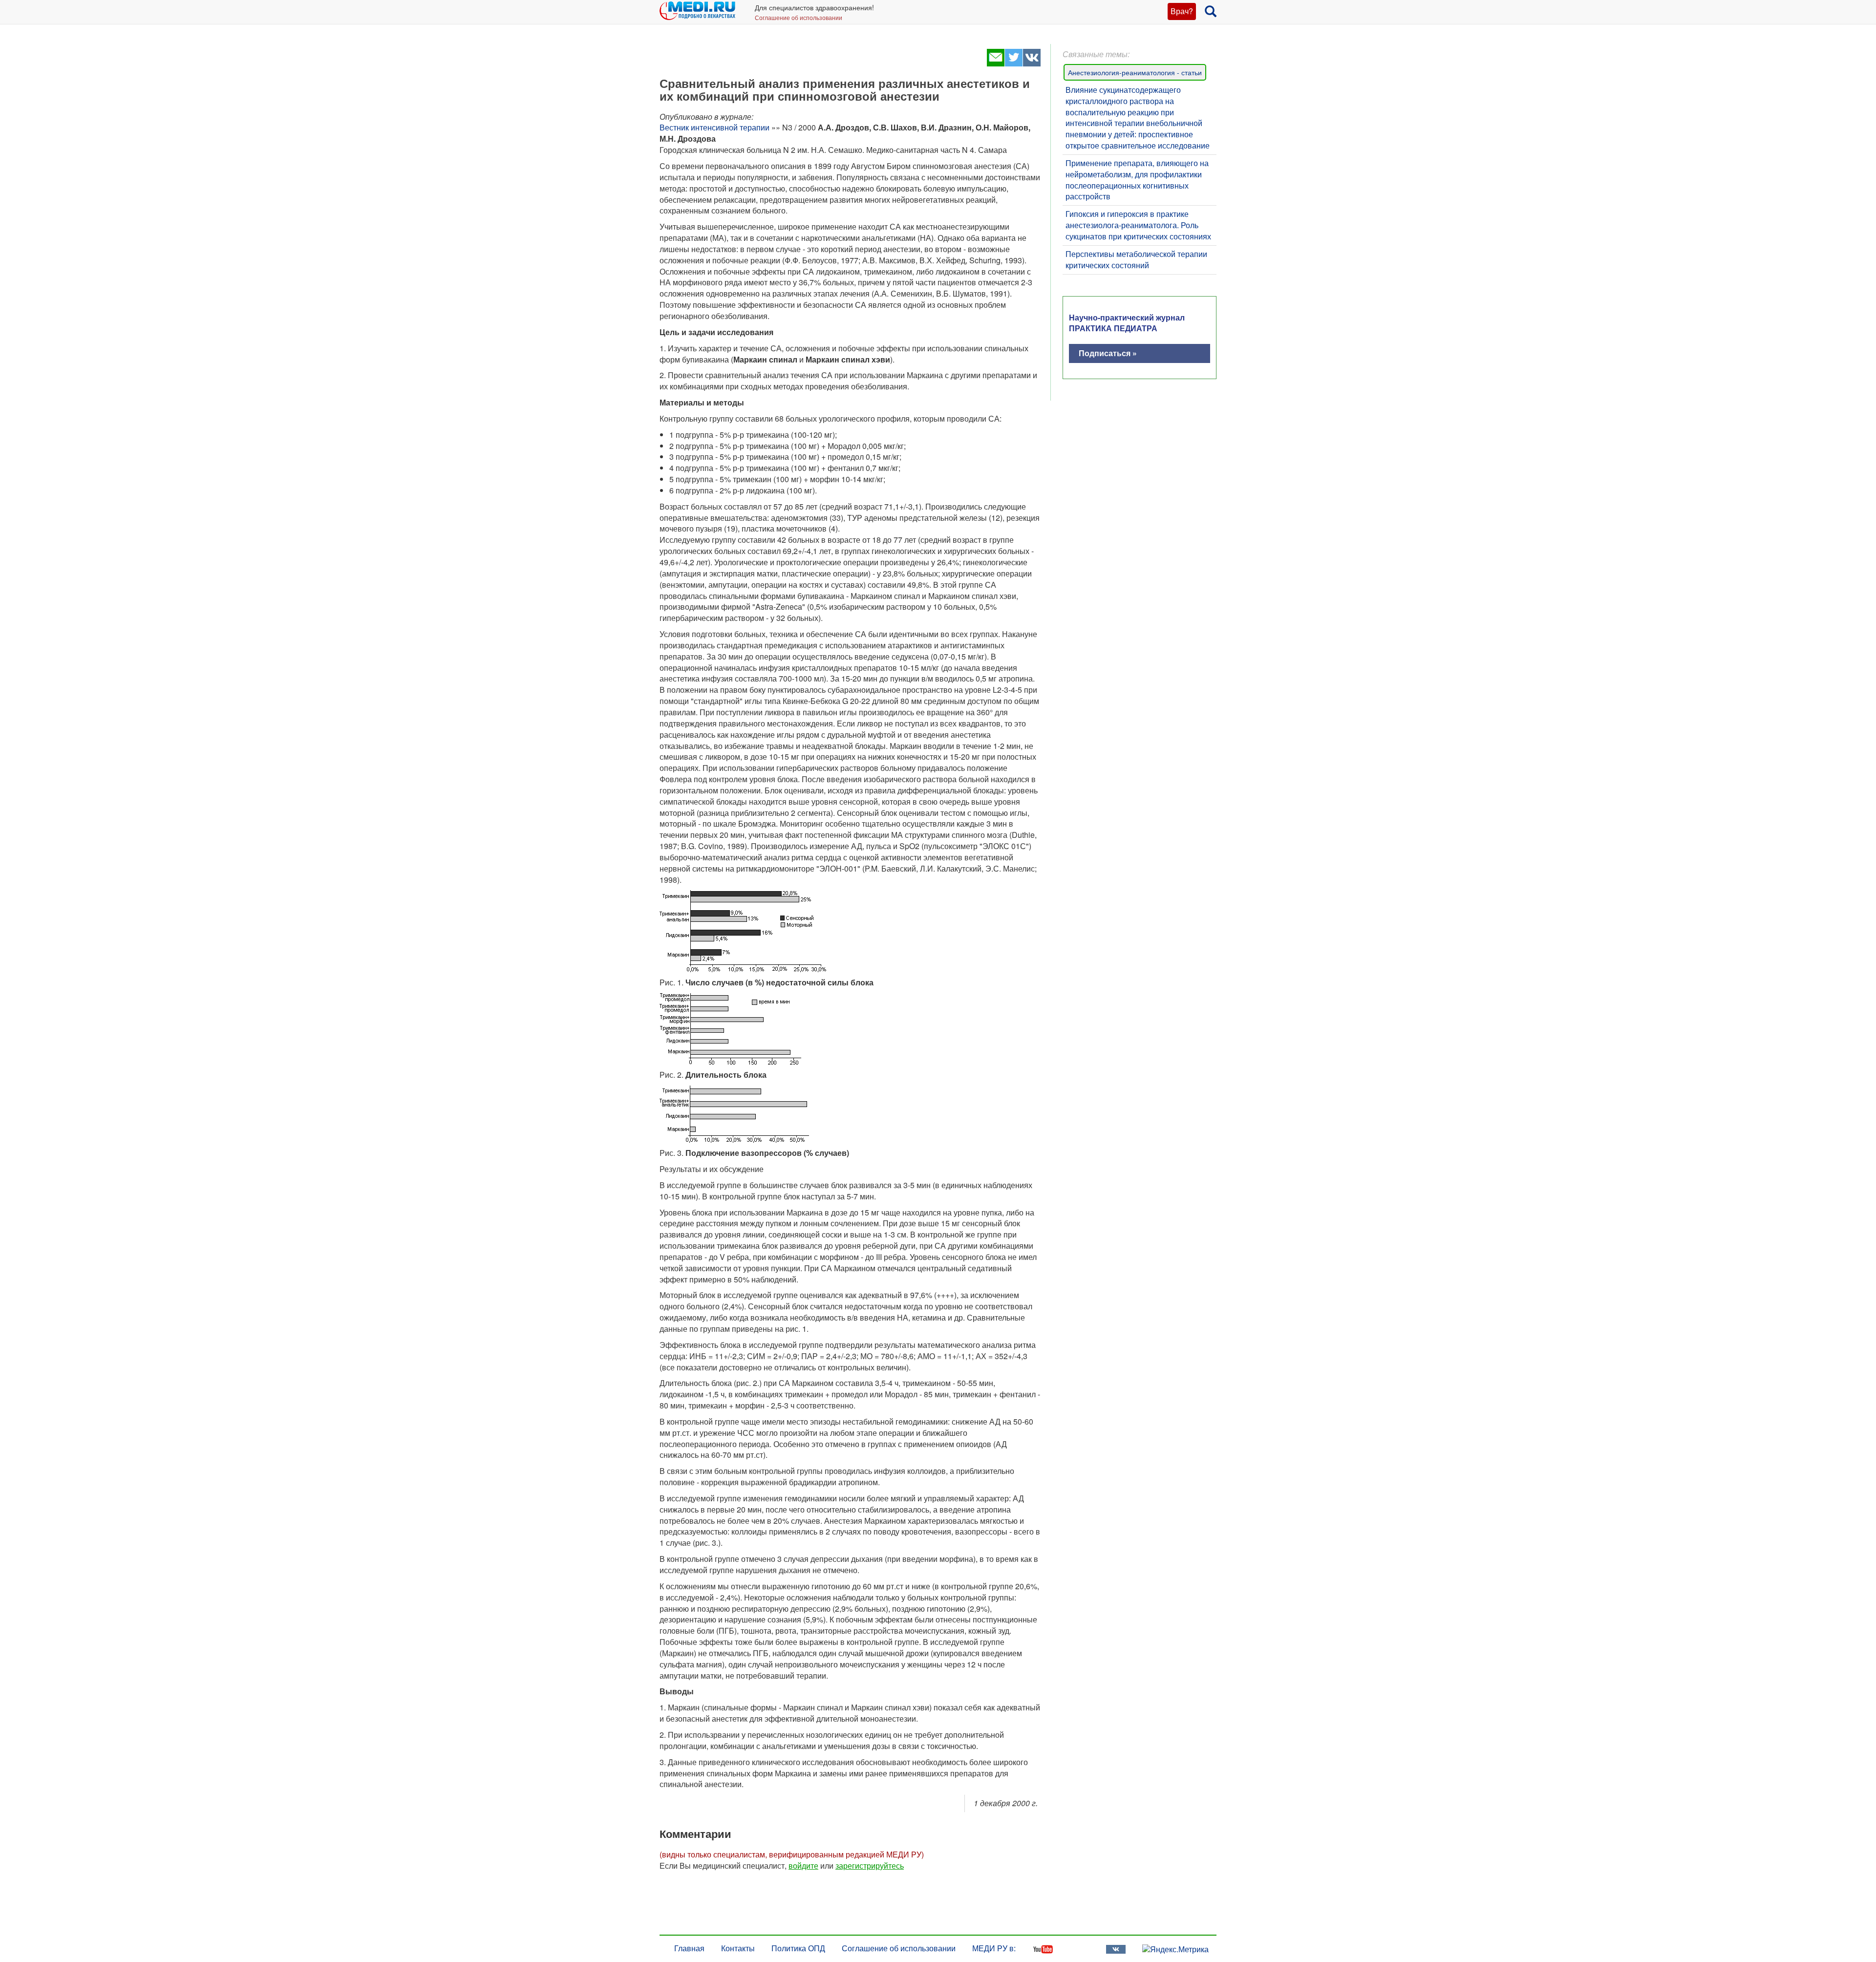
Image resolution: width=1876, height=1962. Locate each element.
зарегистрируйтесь (870, 1866)
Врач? (1182, 11)
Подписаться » (1108, 353)
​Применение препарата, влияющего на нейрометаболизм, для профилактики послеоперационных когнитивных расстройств (1137, 180)
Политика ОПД (798, 1948)
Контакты (738, 1948)
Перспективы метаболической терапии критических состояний (1136, 259)
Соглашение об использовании (799, 17)
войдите (803, 1866)
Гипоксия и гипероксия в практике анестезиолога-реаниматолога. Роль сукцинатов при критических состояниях (1138, 225)
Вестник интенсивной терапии (714, 127)
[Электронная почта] (995, 63)
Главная (689, 1948)
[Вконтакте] (1032, 63)
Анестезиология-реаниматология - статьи (1135, 72)
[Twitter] (1013, 63)
